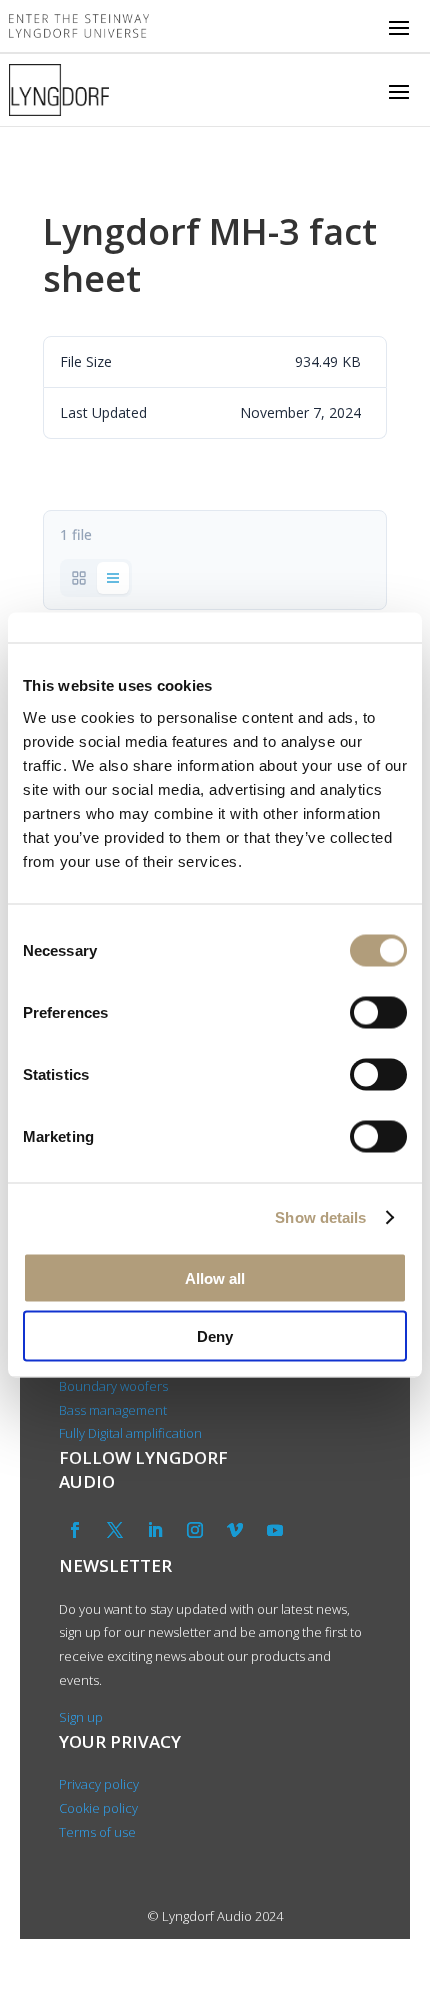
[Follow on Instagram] (195, 1530)
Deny (215, 1336)
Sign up (81, 1717)
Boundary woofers (113, 1386)
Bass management (113, 1410)
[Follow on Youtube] (275, 1530)
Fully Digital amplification (130, 1433)
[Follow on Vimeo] (235, 1530)
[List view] (113, 578)
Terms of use (97, 1832)
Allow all (215, 1277)
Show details (320, 1217)
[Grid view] (79, 578)
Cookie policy (98, 1808)
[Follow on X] (115, 1530)
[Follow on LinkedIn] (155, 1530)
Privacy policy (99, 1784)
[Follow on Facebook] (75, 1530)
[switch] (378, 1012)
